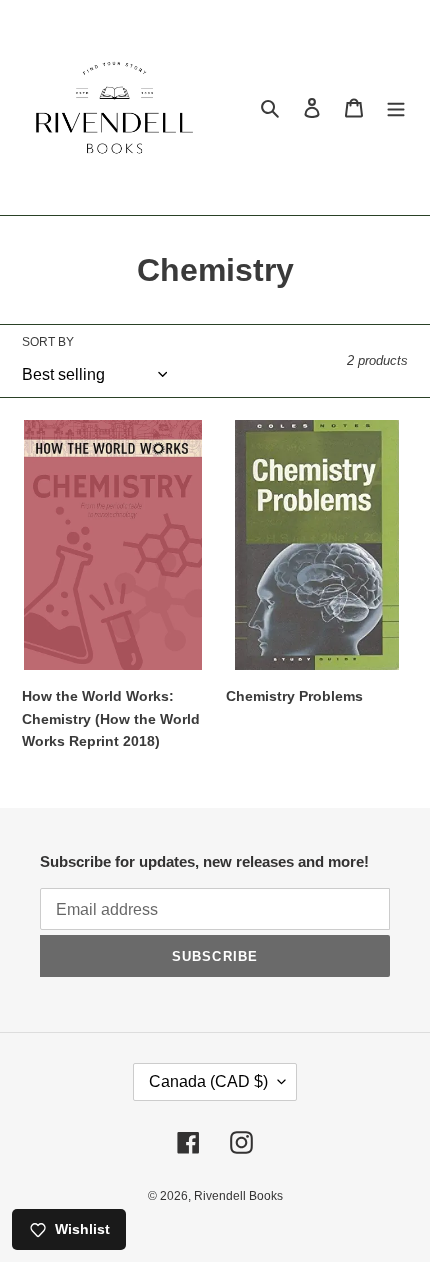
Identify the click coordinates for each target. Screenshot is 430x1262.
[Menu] (396, 107)
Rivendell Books (238, 1196)
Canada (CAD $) (208, 1081)
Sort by (48, 342)
